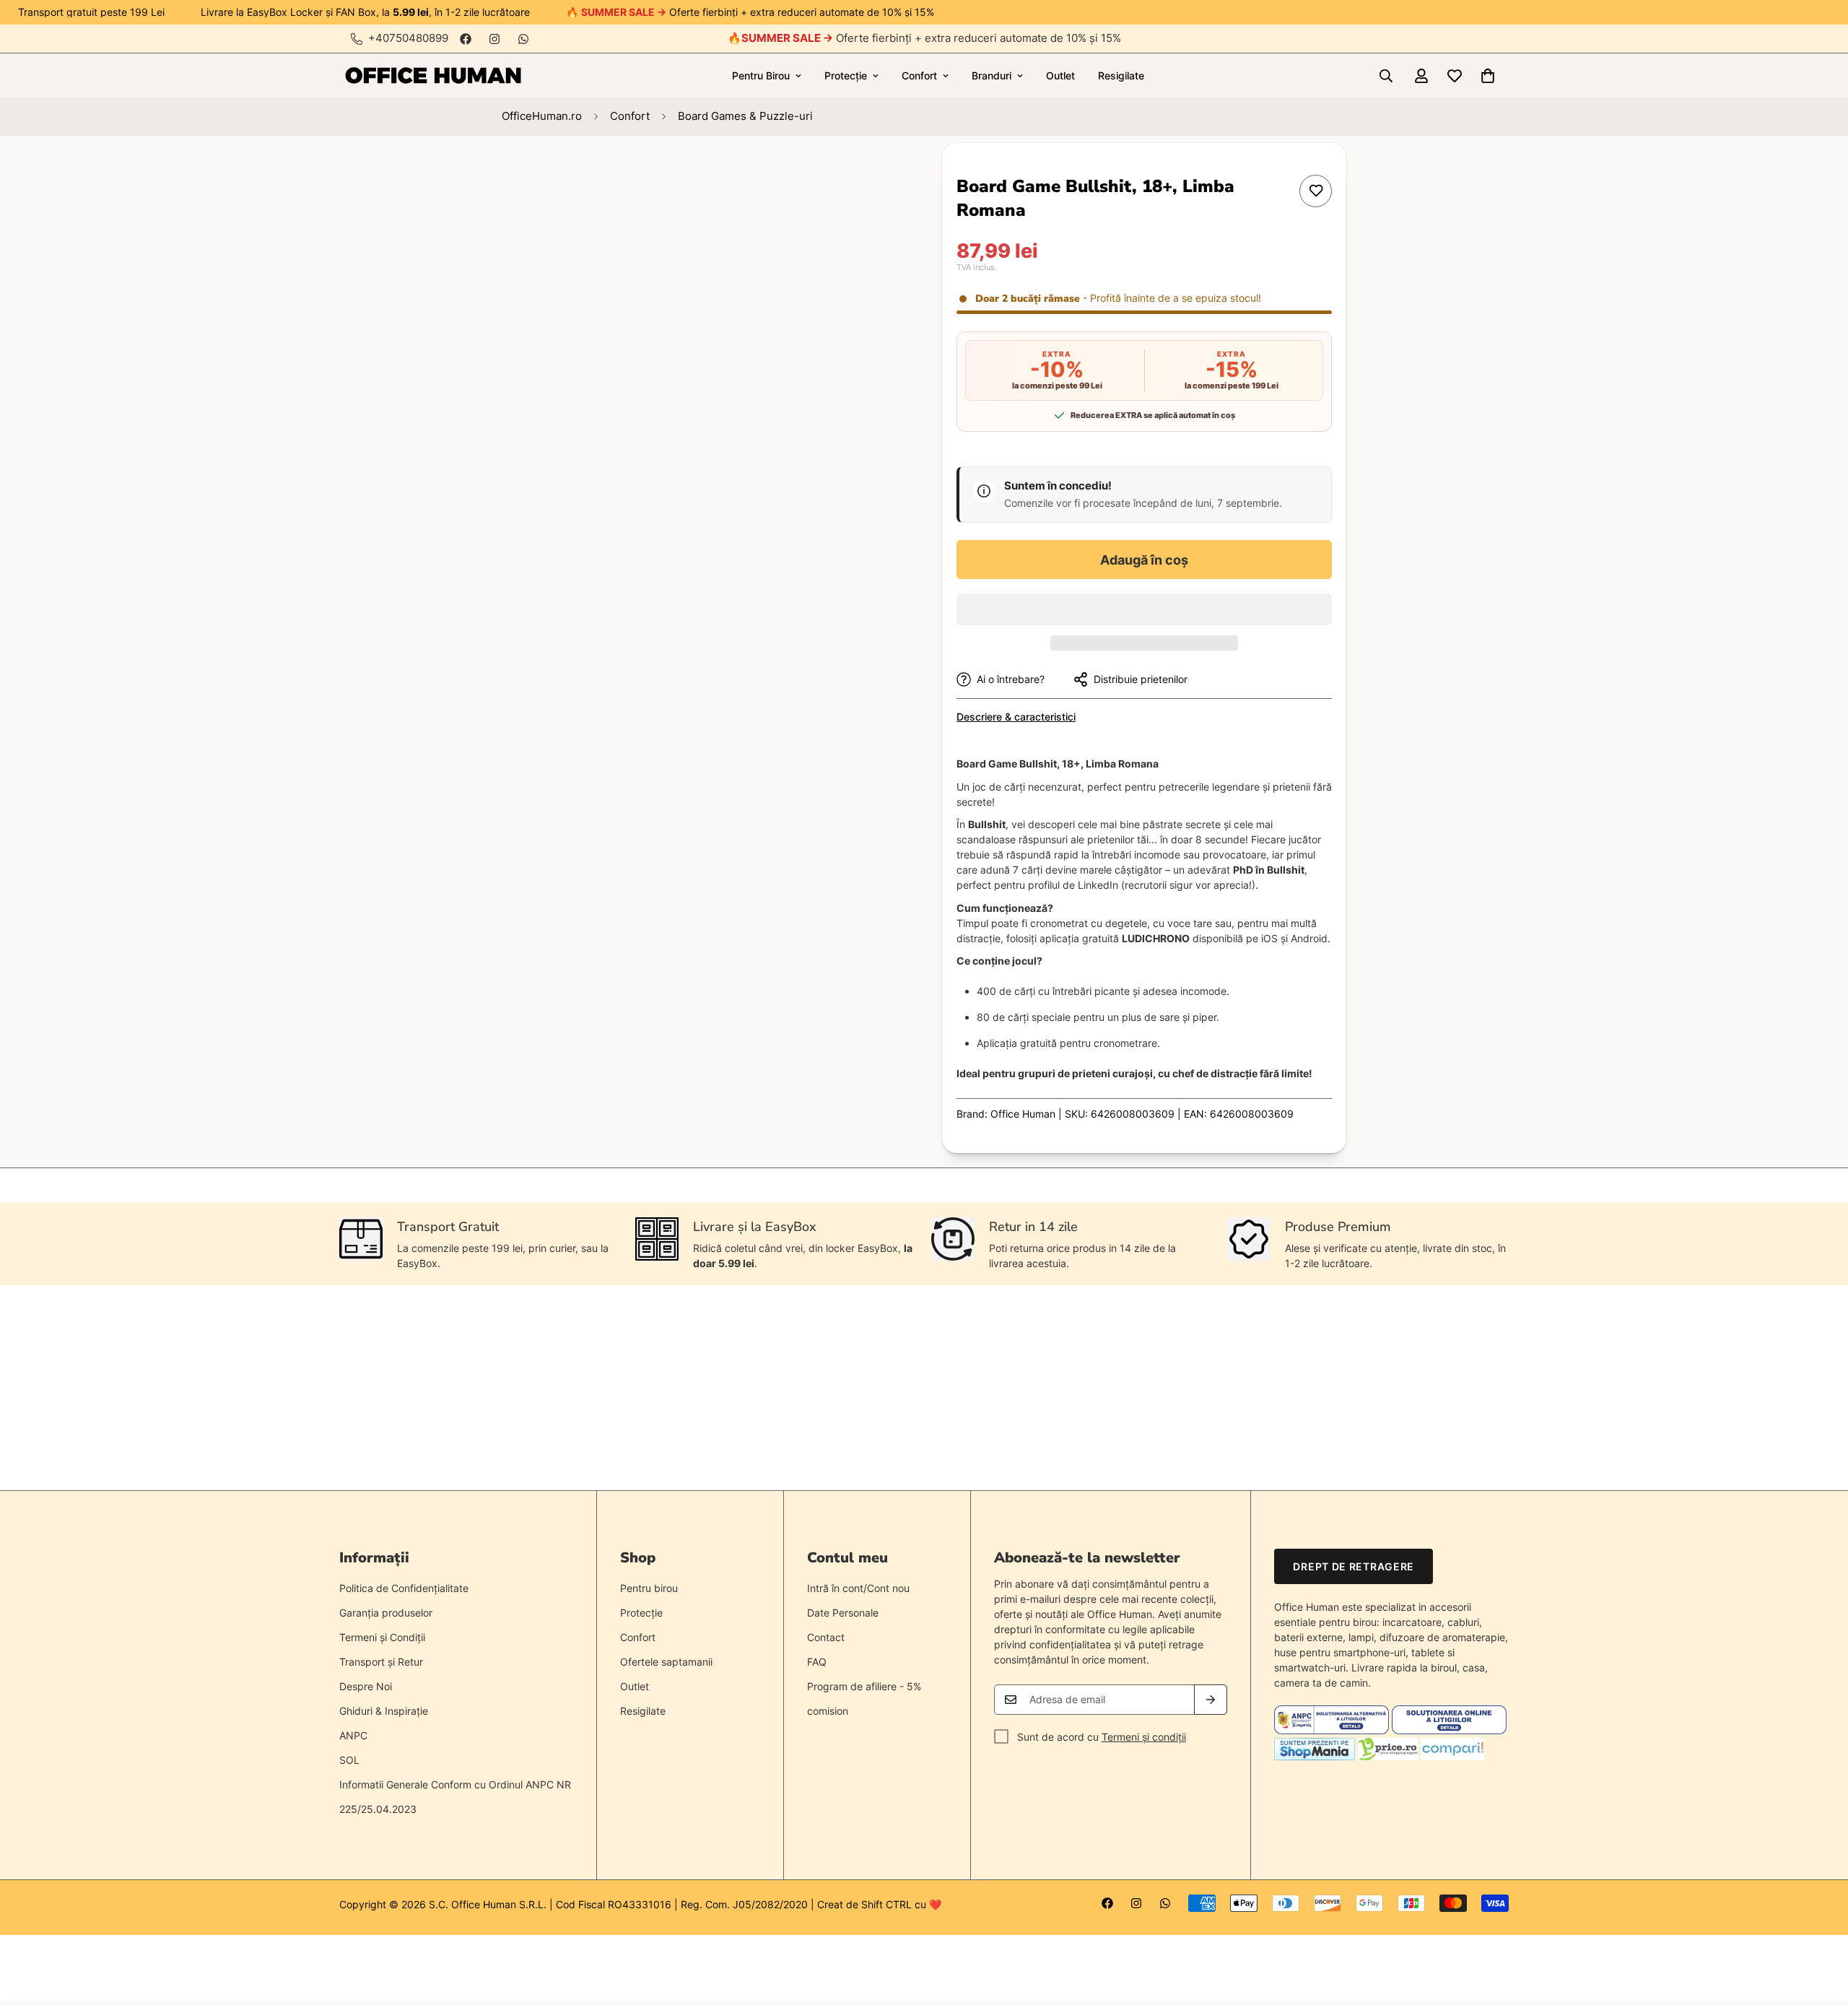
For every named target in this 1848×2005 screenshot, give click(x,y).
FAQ (817, 1662)
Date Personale (843, 1613)
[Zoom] (857, 174)
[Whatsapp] (523, 39)
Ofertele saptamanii (666, 1662)
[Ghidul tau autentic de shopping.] (1452, 1756)
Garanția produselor (386, 1613)
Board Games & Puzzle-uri (745, 116)
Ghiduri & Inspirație (384, 1711)
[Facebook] (466, 39)
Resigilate (1121, 75)
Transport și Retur (381, 1662)
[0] (1488, 76)
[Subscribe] (1211, 1700)
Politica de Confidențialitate (404, 1588)
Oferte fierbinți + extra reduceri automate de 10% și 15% (931, 38)
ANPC (353, 1735)
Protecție (846, 75)
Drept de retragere (1354, 1566)
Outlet (1060, 75)
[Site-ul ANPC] (1333, 1730)
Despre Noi (366, 1686)
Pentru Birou (761, 75)
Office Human (1023, 1114)
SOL (349, 1760)
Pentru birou (649, 1588)
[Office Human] (433, 75)
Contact (826, 1637)
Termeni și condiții (1144, 1737)
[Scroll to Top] (1820, 1926)
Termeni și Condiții (382, 1637)
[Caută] (1386, 76)
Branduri (991, 75)
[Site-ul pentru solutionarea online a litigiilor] (1449, 1730)
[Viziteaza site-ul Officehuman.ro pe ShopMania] (1315, 1756)
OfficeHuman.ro (542, 116)
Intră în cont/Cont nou (858, 1588)
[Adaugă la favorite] (1316, 191)
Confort (919, 75)
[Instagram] (494, 39)
